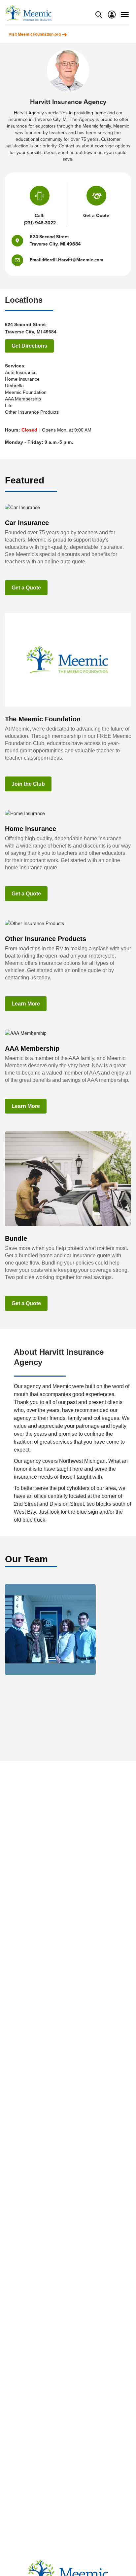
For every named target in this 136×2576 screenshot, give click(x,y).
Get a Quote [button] (96, 216)
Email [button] (36, 260)
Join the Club (28, 784)
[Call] (40, 197)
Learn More (26, 1004)
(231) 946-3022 (40, 223)
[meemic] (28, 13)
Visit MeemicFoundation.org (35, 34)
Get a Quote (26, 588)
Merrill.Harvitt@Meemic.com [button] (73, 260)
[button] (21, 260)
